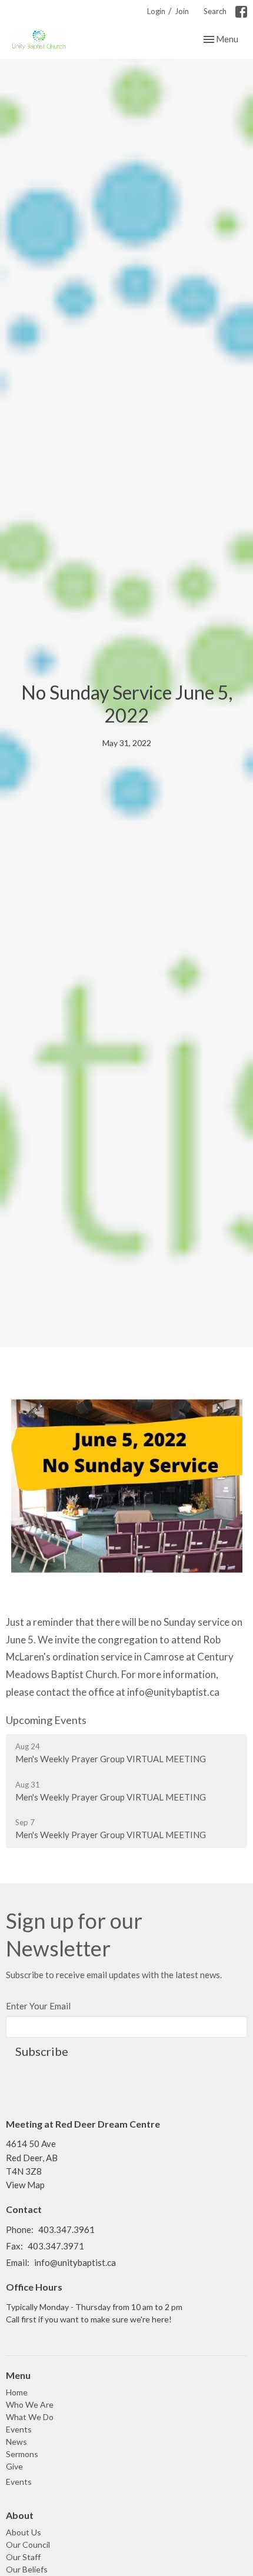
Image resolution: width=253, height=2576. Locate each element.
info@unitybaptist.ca (75, 2262)
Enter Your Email (38, 2006)
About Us (24, 2532)
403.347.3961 (66, 2229)
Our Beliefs (27, 2569)
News (16, 2442)
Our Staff (23, 2557)
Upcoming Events (46, 1720)
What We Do (30, 2417)
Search (215, 11)
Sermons (22, 2454)
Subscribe (42, 2051)
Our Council (28, 2545)
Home (17, 2392)
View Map (25, 2185)
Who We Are (30, 2404)
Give (14, 2466)
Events (19, 2429)
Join (182, 11)
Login (156, 11)
